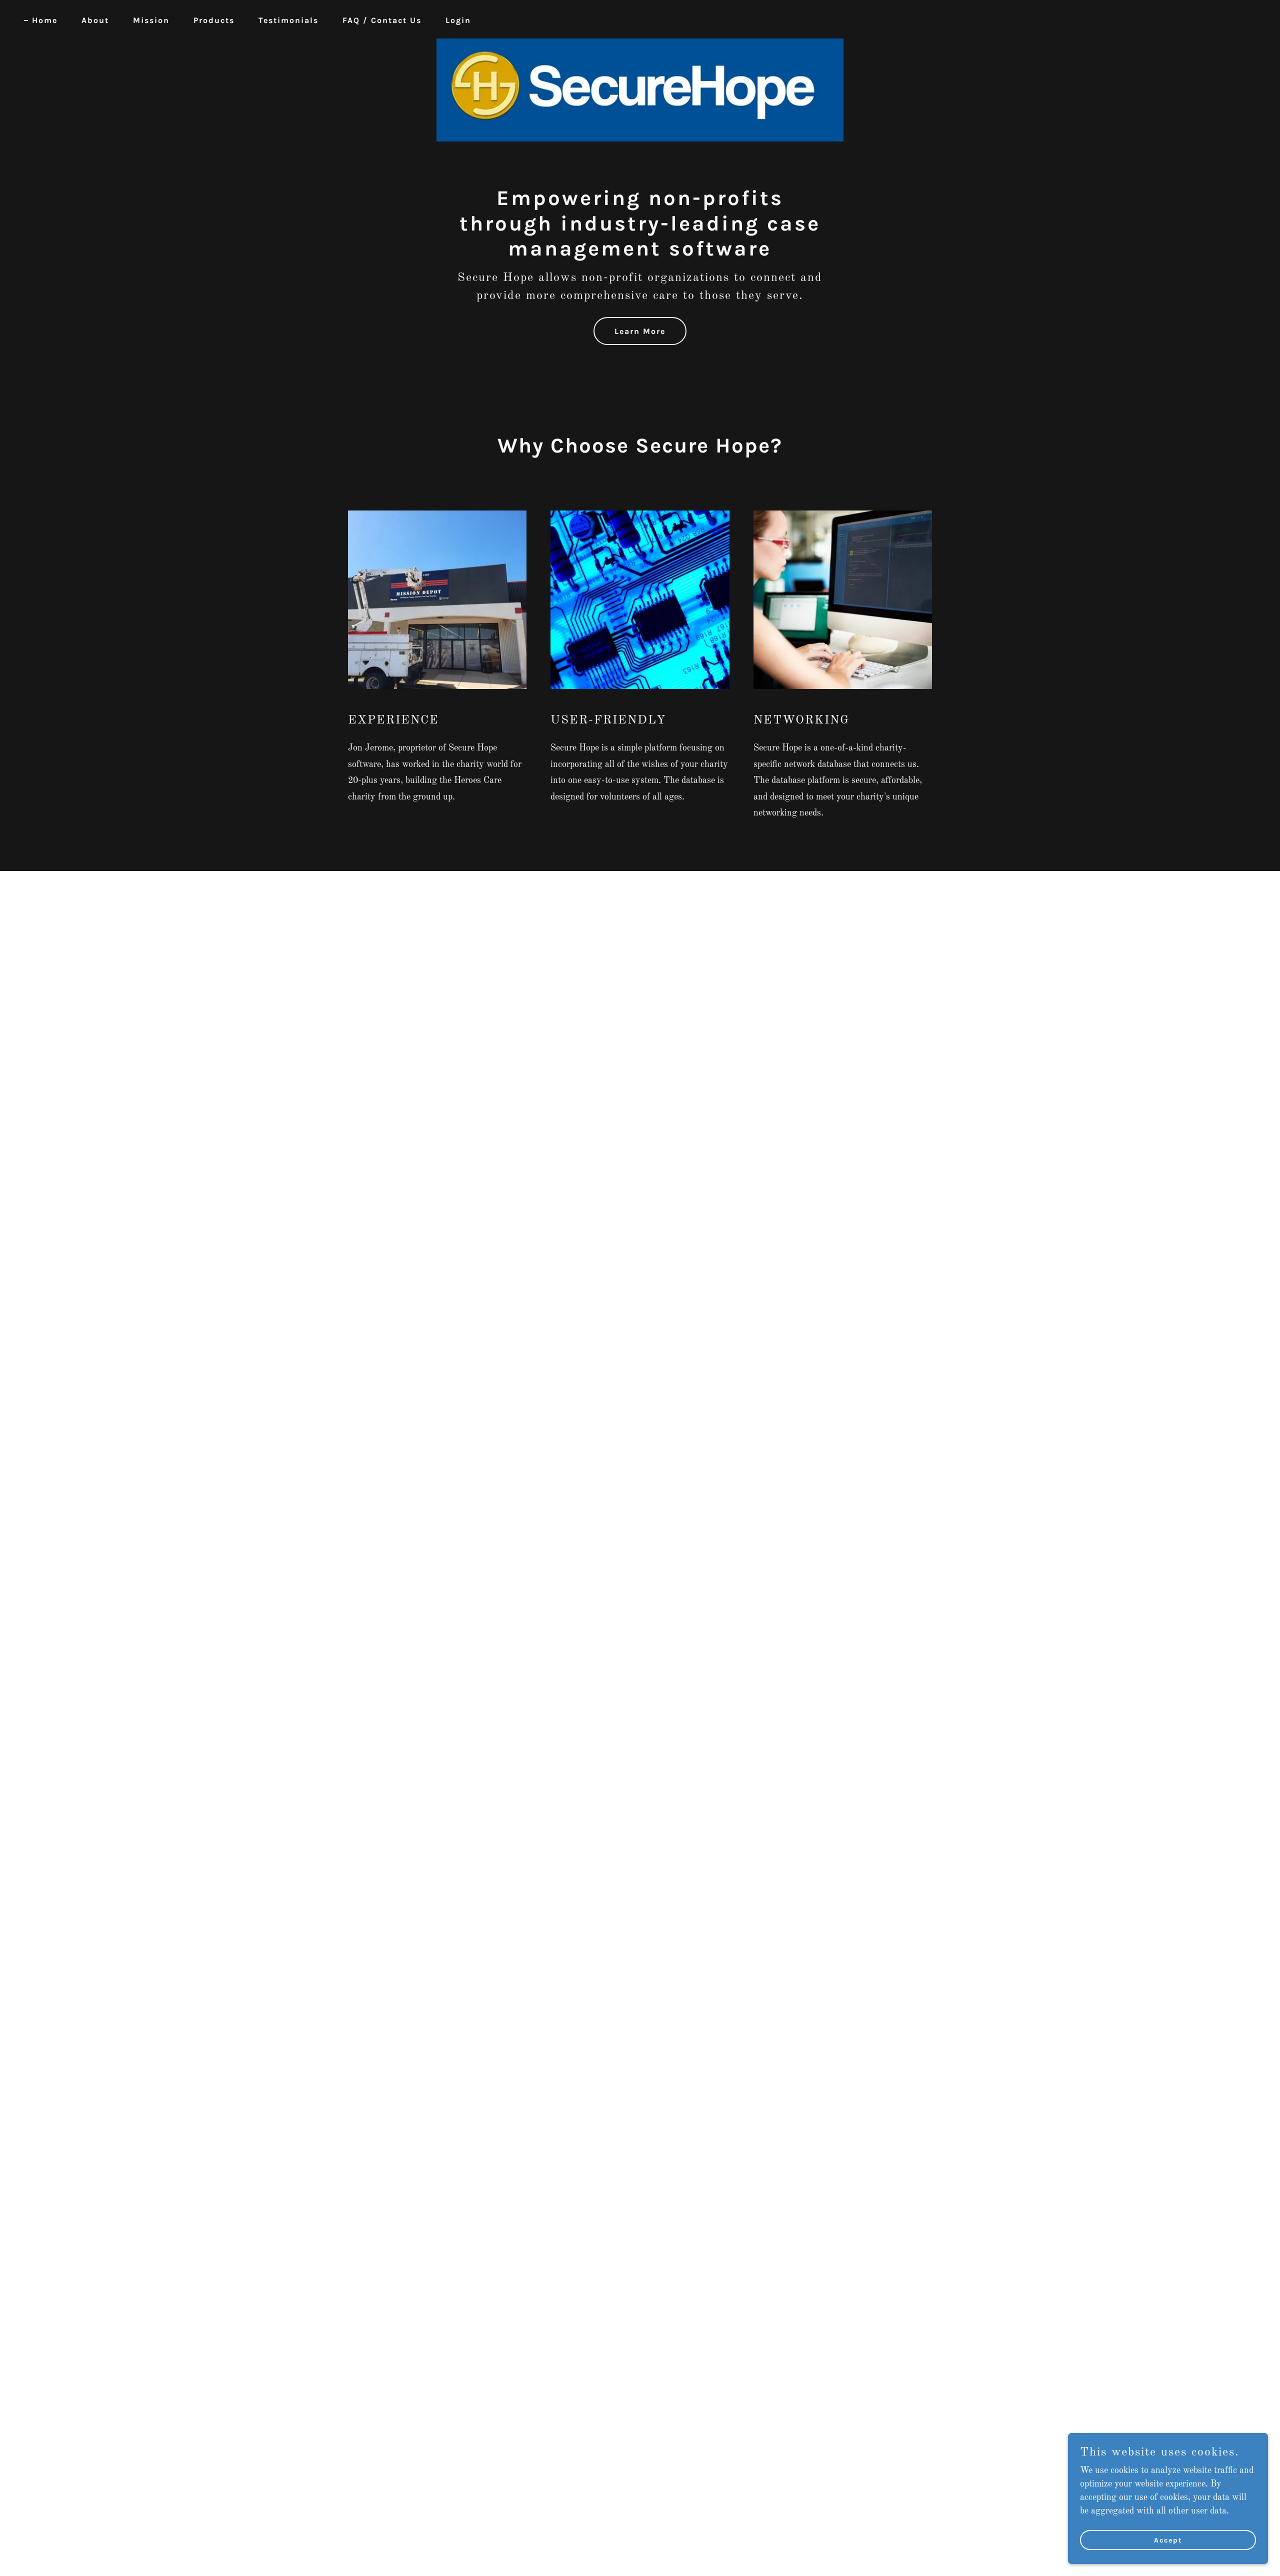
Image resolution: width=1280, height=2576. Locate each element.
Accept (1168, 2540)
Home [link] (45, 20)
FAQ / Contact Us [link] (382, 20)
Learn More (640, 331)
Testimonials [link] (288, 20)
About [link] (95, 20)
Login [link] (458, 20)
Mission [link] (151, 20)
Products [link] (214, 20)
